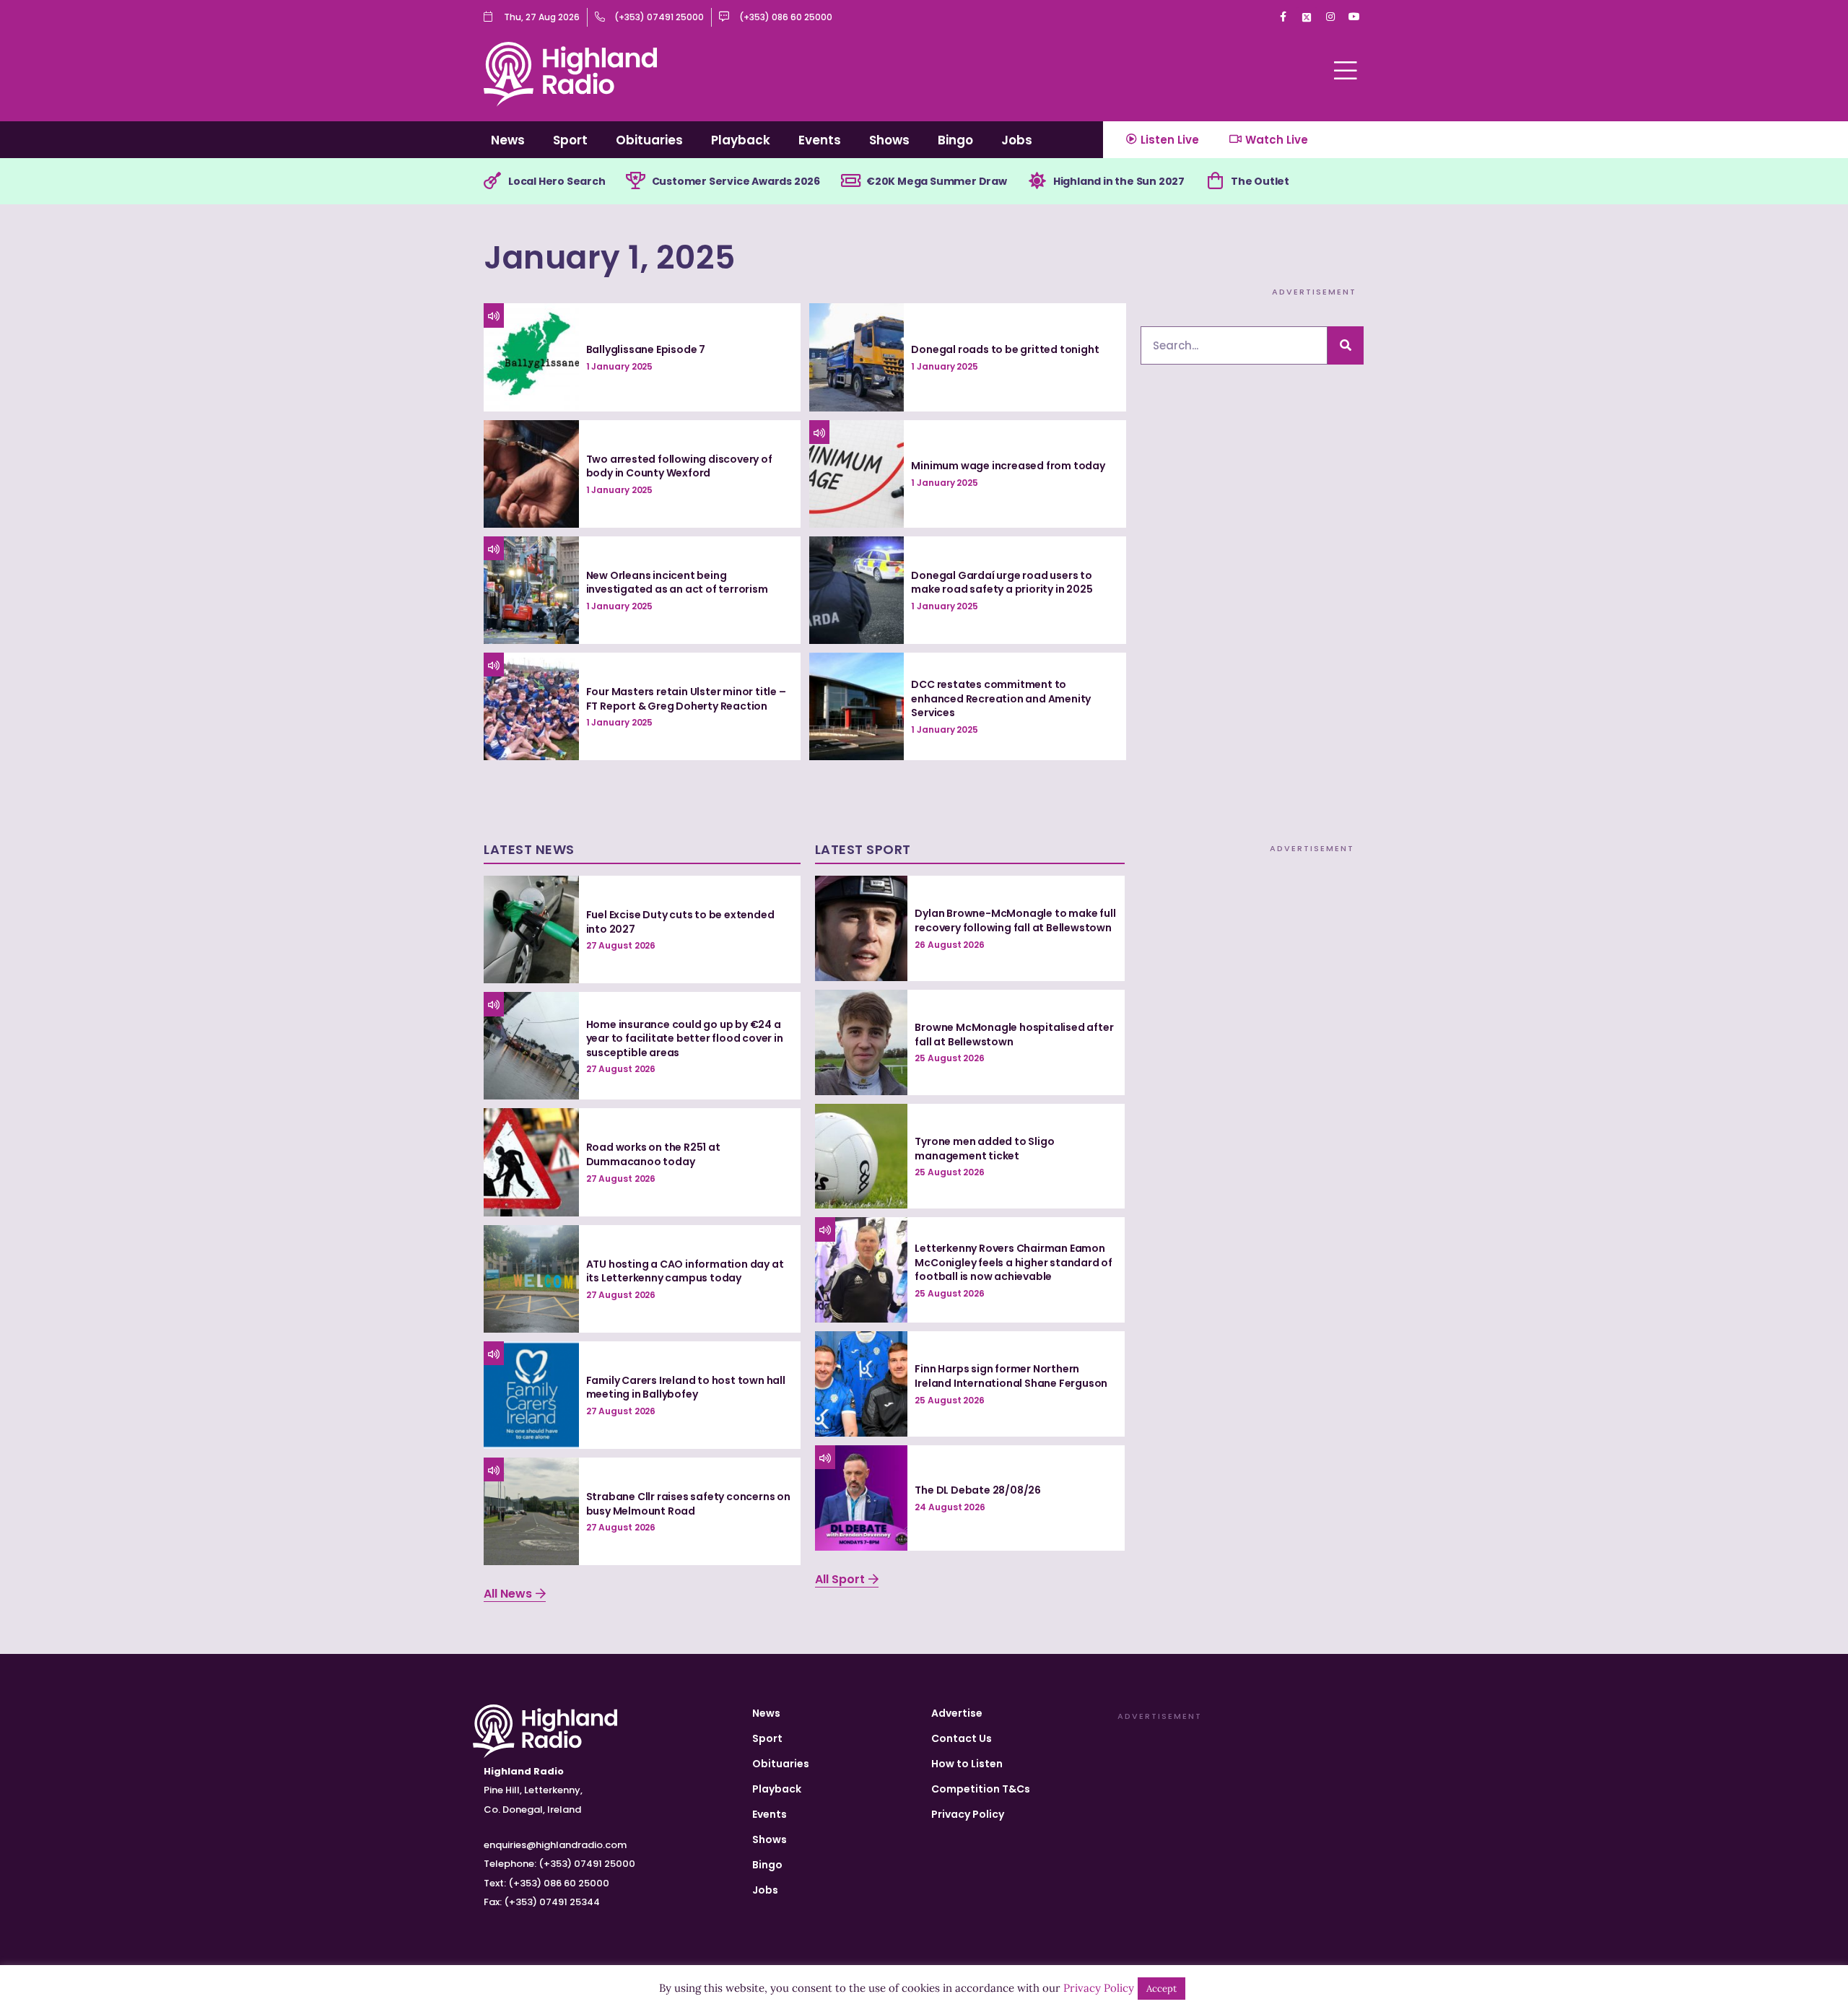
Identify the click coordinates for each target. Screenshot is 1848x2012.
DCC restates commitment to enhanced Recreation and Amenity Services (1001, 698)
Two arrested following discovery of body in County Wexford (679, 466)
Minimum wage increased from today (1008, 466)
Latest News (529, 849)
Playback (741, 140)
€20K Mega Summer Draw (937, 181)
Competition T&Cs (981, 1789)
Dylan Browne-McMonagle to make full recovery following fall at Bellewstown (1015, 920)
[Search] (1346, 345)
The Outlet (1260, 181)
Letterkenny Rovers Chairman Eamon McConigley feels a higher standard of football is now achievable (1014, 1262)
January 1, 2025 (610, 257)
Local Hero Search (557, 181)
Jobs (1017, 140)
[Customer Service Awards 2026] (636, 181)
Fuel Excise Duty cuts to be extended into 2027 (680, 922)
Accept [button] (1161, 1989)
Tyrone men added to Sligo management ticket (984, 1149)
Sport (570, 140)
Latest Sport (863, 849)
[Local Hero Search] (492, 181)
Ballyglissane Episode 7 (646, 349)
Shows (889, 140)
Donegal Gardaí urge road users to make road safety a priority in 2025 (1002, 583)
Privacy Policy (968, 1814)
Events (820, 140)
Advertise (957, 1713)
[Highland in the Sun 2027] (1037, 181)
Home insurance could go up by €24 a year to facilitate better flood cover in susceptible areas (685, 1038)
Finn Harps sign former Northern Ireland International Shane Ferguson (1011, 1376)
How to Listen (967, 1764)
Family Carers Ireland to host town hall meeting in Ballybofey (686, 1388)
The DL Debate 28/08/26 (978, 1490)
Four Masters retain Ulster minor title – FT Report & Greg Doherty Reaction (686, 699)
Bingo (955, 140)
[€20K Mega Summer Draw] (850, 181)
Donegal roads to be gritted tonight (1005, 349)
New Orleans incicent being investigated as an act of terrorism (677, 583)
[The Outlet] (1215, 181)
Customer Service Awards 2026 (736, 181)
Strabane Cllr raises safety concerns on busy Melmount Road (688, 1504)
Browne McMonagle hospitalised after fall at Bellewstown (1014, 1035)
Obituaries (649, 140)
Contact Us (962, 1738)
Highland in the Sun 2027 (1119, 181)
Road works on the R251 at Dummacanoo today (653, 1154)
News (508, 140)
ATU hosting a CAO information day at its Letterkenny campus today (685, 1271)
